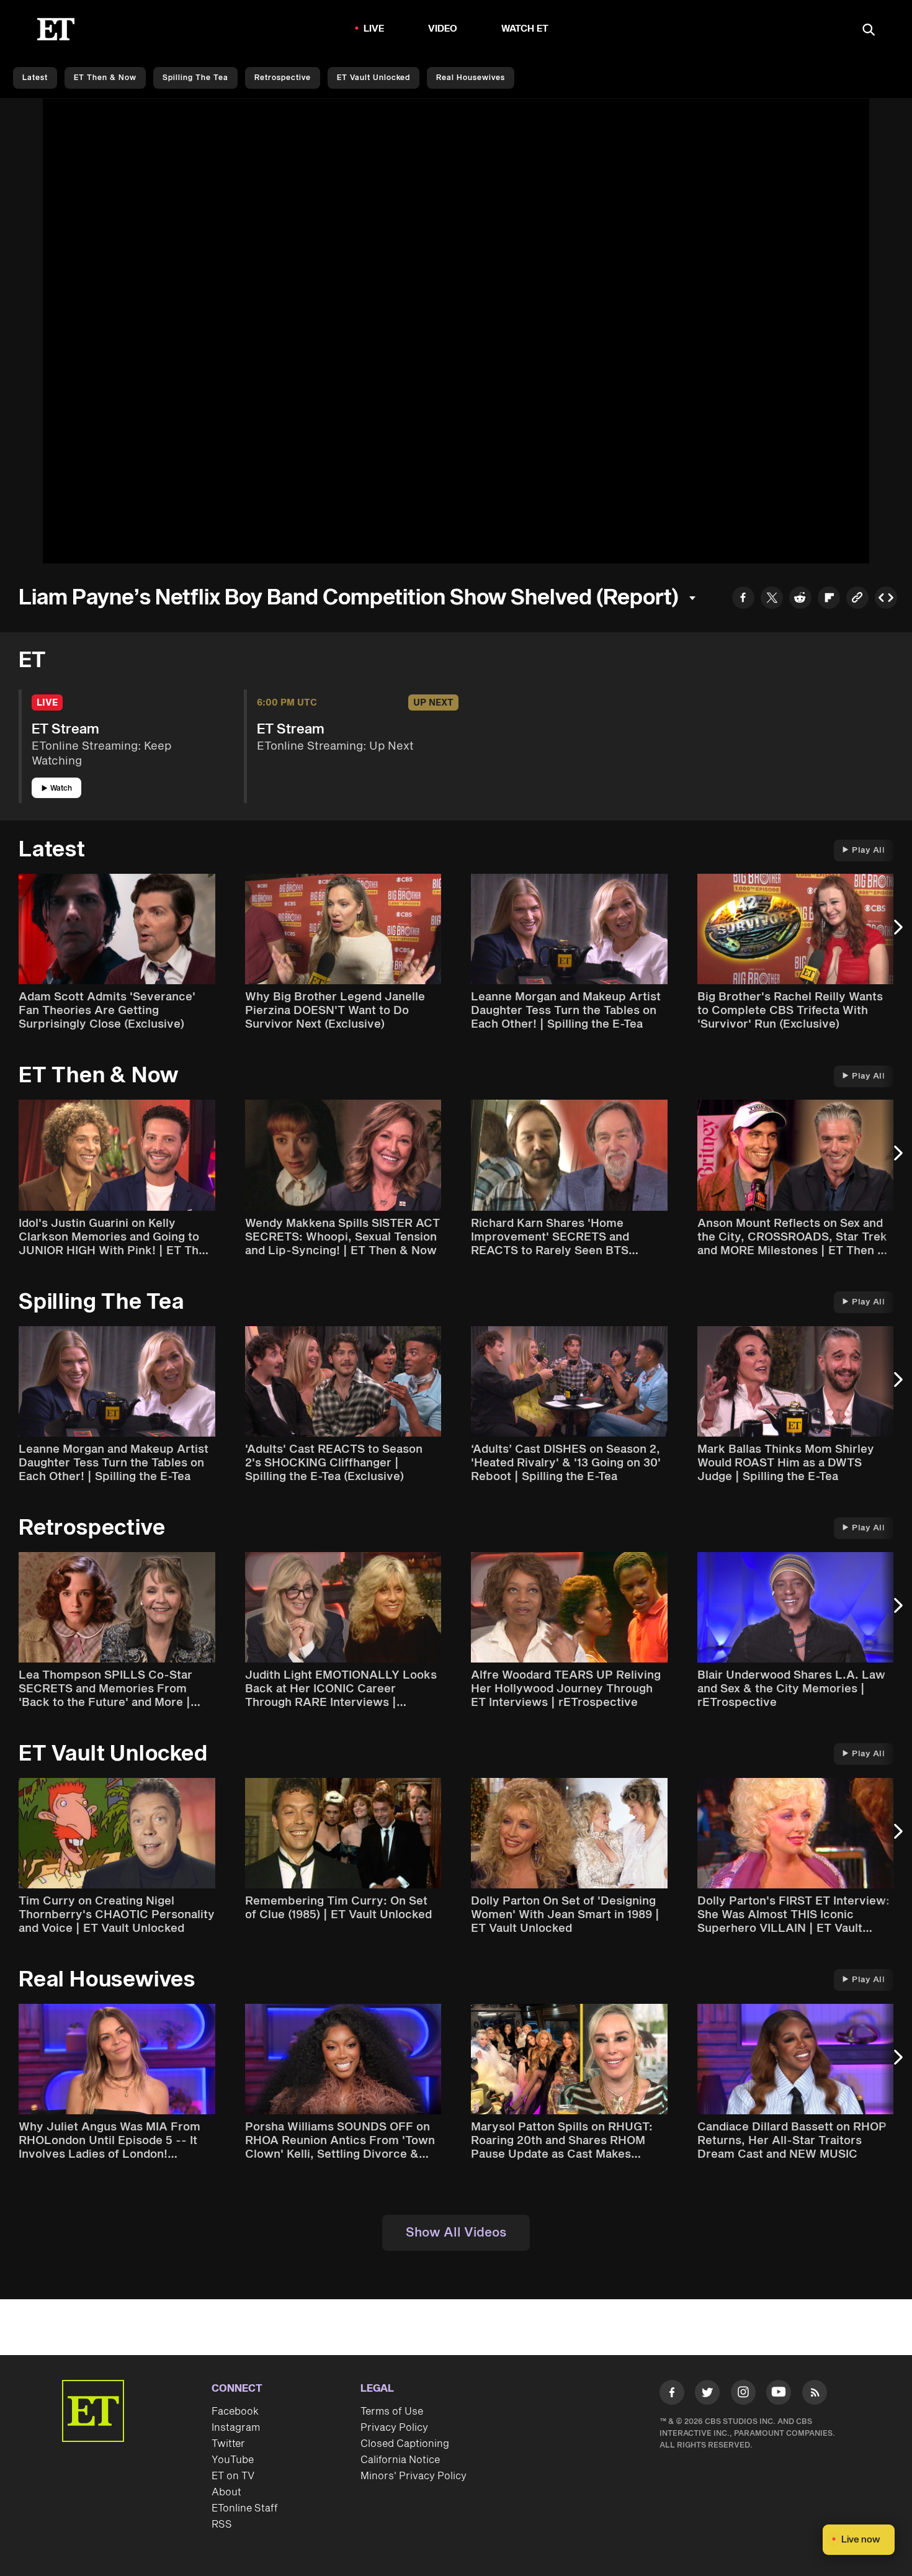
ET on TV (233, 2476)
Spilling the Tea (195, 78)
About (226, 2492)
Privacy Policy (394, 2428)
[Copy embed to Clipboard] (886, 599)
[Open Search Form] (869, 31)
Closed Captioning (405, 2444)
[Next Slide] (896, 933)
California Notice (400, 2460)
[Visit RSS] (815, 2395)
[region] (456, 331)
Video (443, 29)
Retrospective (283, 78)
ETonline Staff (245, 2508)
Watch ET (525, 29)
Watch (61, 788)
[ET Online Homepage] (56, 29)
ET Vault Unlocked (373, 78)
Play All (868, 850)
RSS (222, 2524)
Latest (35, 78)
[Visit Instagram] (743, 2395)
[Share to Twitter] (772, 599)
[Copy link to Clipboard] (857, 599)
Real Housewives (471, 78)
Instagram (236, 2428)
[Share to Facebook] (743, 599)
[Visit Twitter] (707, 2395)
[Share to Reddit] (800, 599)
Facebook (235, 2412)
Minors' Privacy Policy (414, 2476)
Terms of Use (392, 2412)
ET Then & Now (105, 78)
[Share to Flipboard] (829, 599)
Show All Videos (456, 2233)
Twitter (228, 2444)
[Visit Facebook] (672, 2395)
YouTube (233, 2460)
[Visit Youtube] (779, 2392)
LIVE (374, 29)
